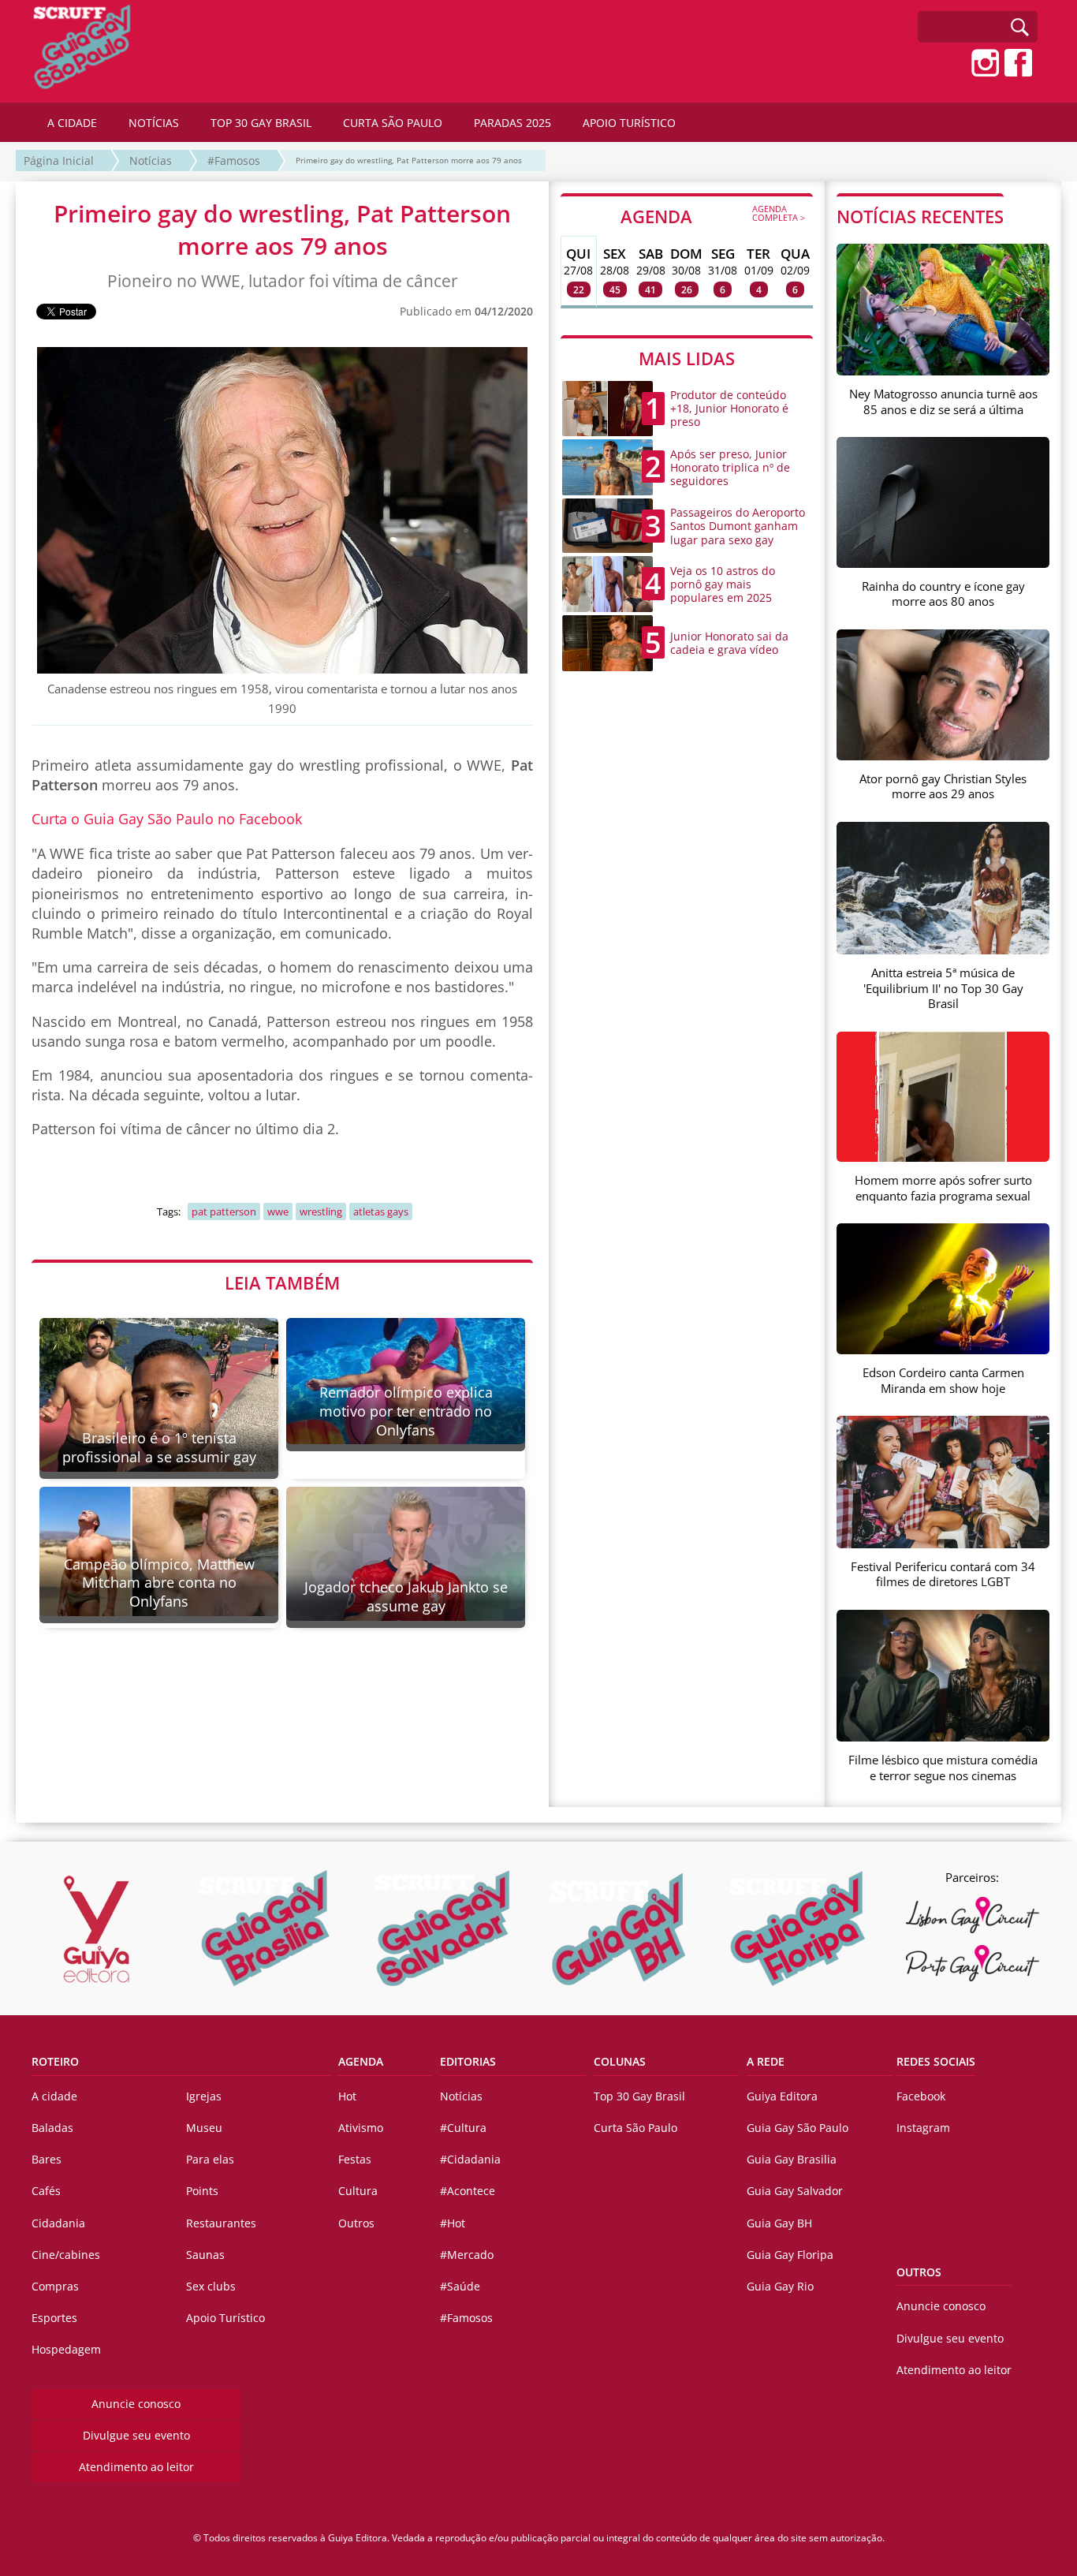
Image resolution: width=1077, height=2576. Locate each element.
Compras (55, 2286)
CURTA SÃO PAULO (393, 123)
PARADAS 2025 (512, 123)
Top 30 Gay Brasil (639, 2096)
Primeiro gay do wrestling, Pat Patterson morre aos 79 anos (409, 160)
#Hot (453, 2223)
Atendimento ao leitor (136, 2467)
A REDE (766, 2061)
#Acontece (468, 2191)
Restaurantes (221, 2223)
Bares (47, 2159)
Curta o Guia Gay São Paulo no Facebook (167, 819)
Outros (356, 2223)
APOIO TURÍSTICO (629, 123)
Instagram (923, 2128)
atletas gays (381, 1211)
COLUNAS (620, 2061)
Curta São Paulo (635, 2128)
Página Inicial (59, 161)
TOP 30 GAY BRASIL (261, 123)
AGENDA (713, 215)
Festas (355, 2159)
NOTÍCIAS (154, 123)
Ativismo (361, 2128)
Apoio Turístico (225, 2318)
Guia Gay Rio (780, 2286)
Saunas (205, 2255)
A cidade (54, 2096)
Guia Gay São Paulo (798, 2128)
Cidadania (58, 2223)
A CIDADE (72, 123)
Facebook (921, 2096)
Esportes (54, 2318)
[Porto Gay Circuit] (972, 1963)
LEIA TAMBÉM (282, 1282)
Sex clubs (211, 2286)
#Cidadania (470, 2159)
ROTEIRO (55, 2061)
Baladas (52, 2128)
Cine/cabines (66, 2255)
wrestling (321, 1211)
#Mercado (467, 2255)
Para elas (210, 2159)
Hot (347, 2096)
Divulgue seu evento (136, 2435)
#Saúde (460, 2286)
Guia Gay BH (779, 2223)
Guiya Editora (782, 2096)
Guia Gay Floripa (790, 2255)
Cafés (46, 2191)
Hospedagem (66, 2349)
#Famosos (234, 161)
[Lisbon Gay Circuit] (972, 1915)
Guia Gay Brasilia (792, 2159)
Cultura (358, 2191)
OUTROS (919, 2272)
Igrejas (204, 2096)
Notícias (151, 161)
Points (202, 2191)
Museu (204, 2128)
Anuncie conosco (136, 2404)
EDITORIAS (468, 2061)
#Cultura (463, 2128)
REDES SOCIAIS (936, 2061)
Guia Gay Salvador (795, 2191)
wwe (278, 1211)
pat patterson (224, 1211)
